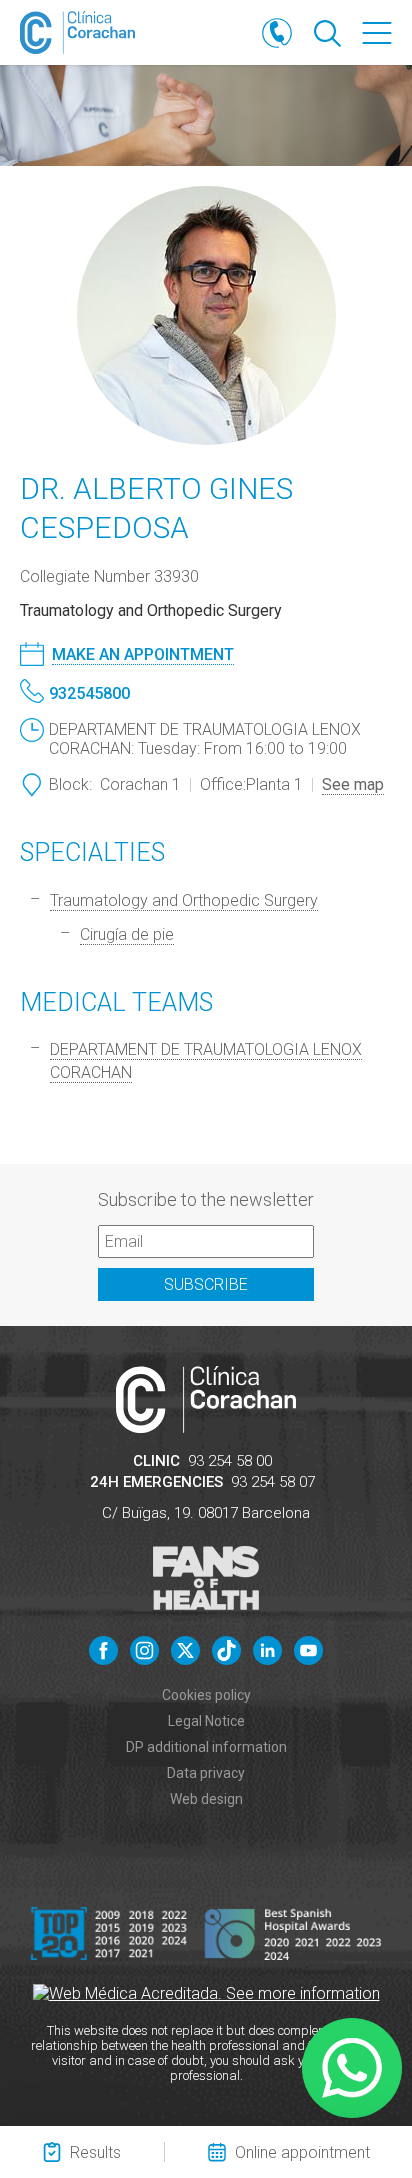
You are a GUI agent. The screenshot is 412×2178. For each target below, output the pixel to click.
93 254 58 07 (273, 1482)
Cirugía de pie (127, 934)
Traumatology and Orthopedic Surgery (184, 900)
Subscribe (206, 1284)
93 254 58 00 (230, 1461)
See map (353, 784)
